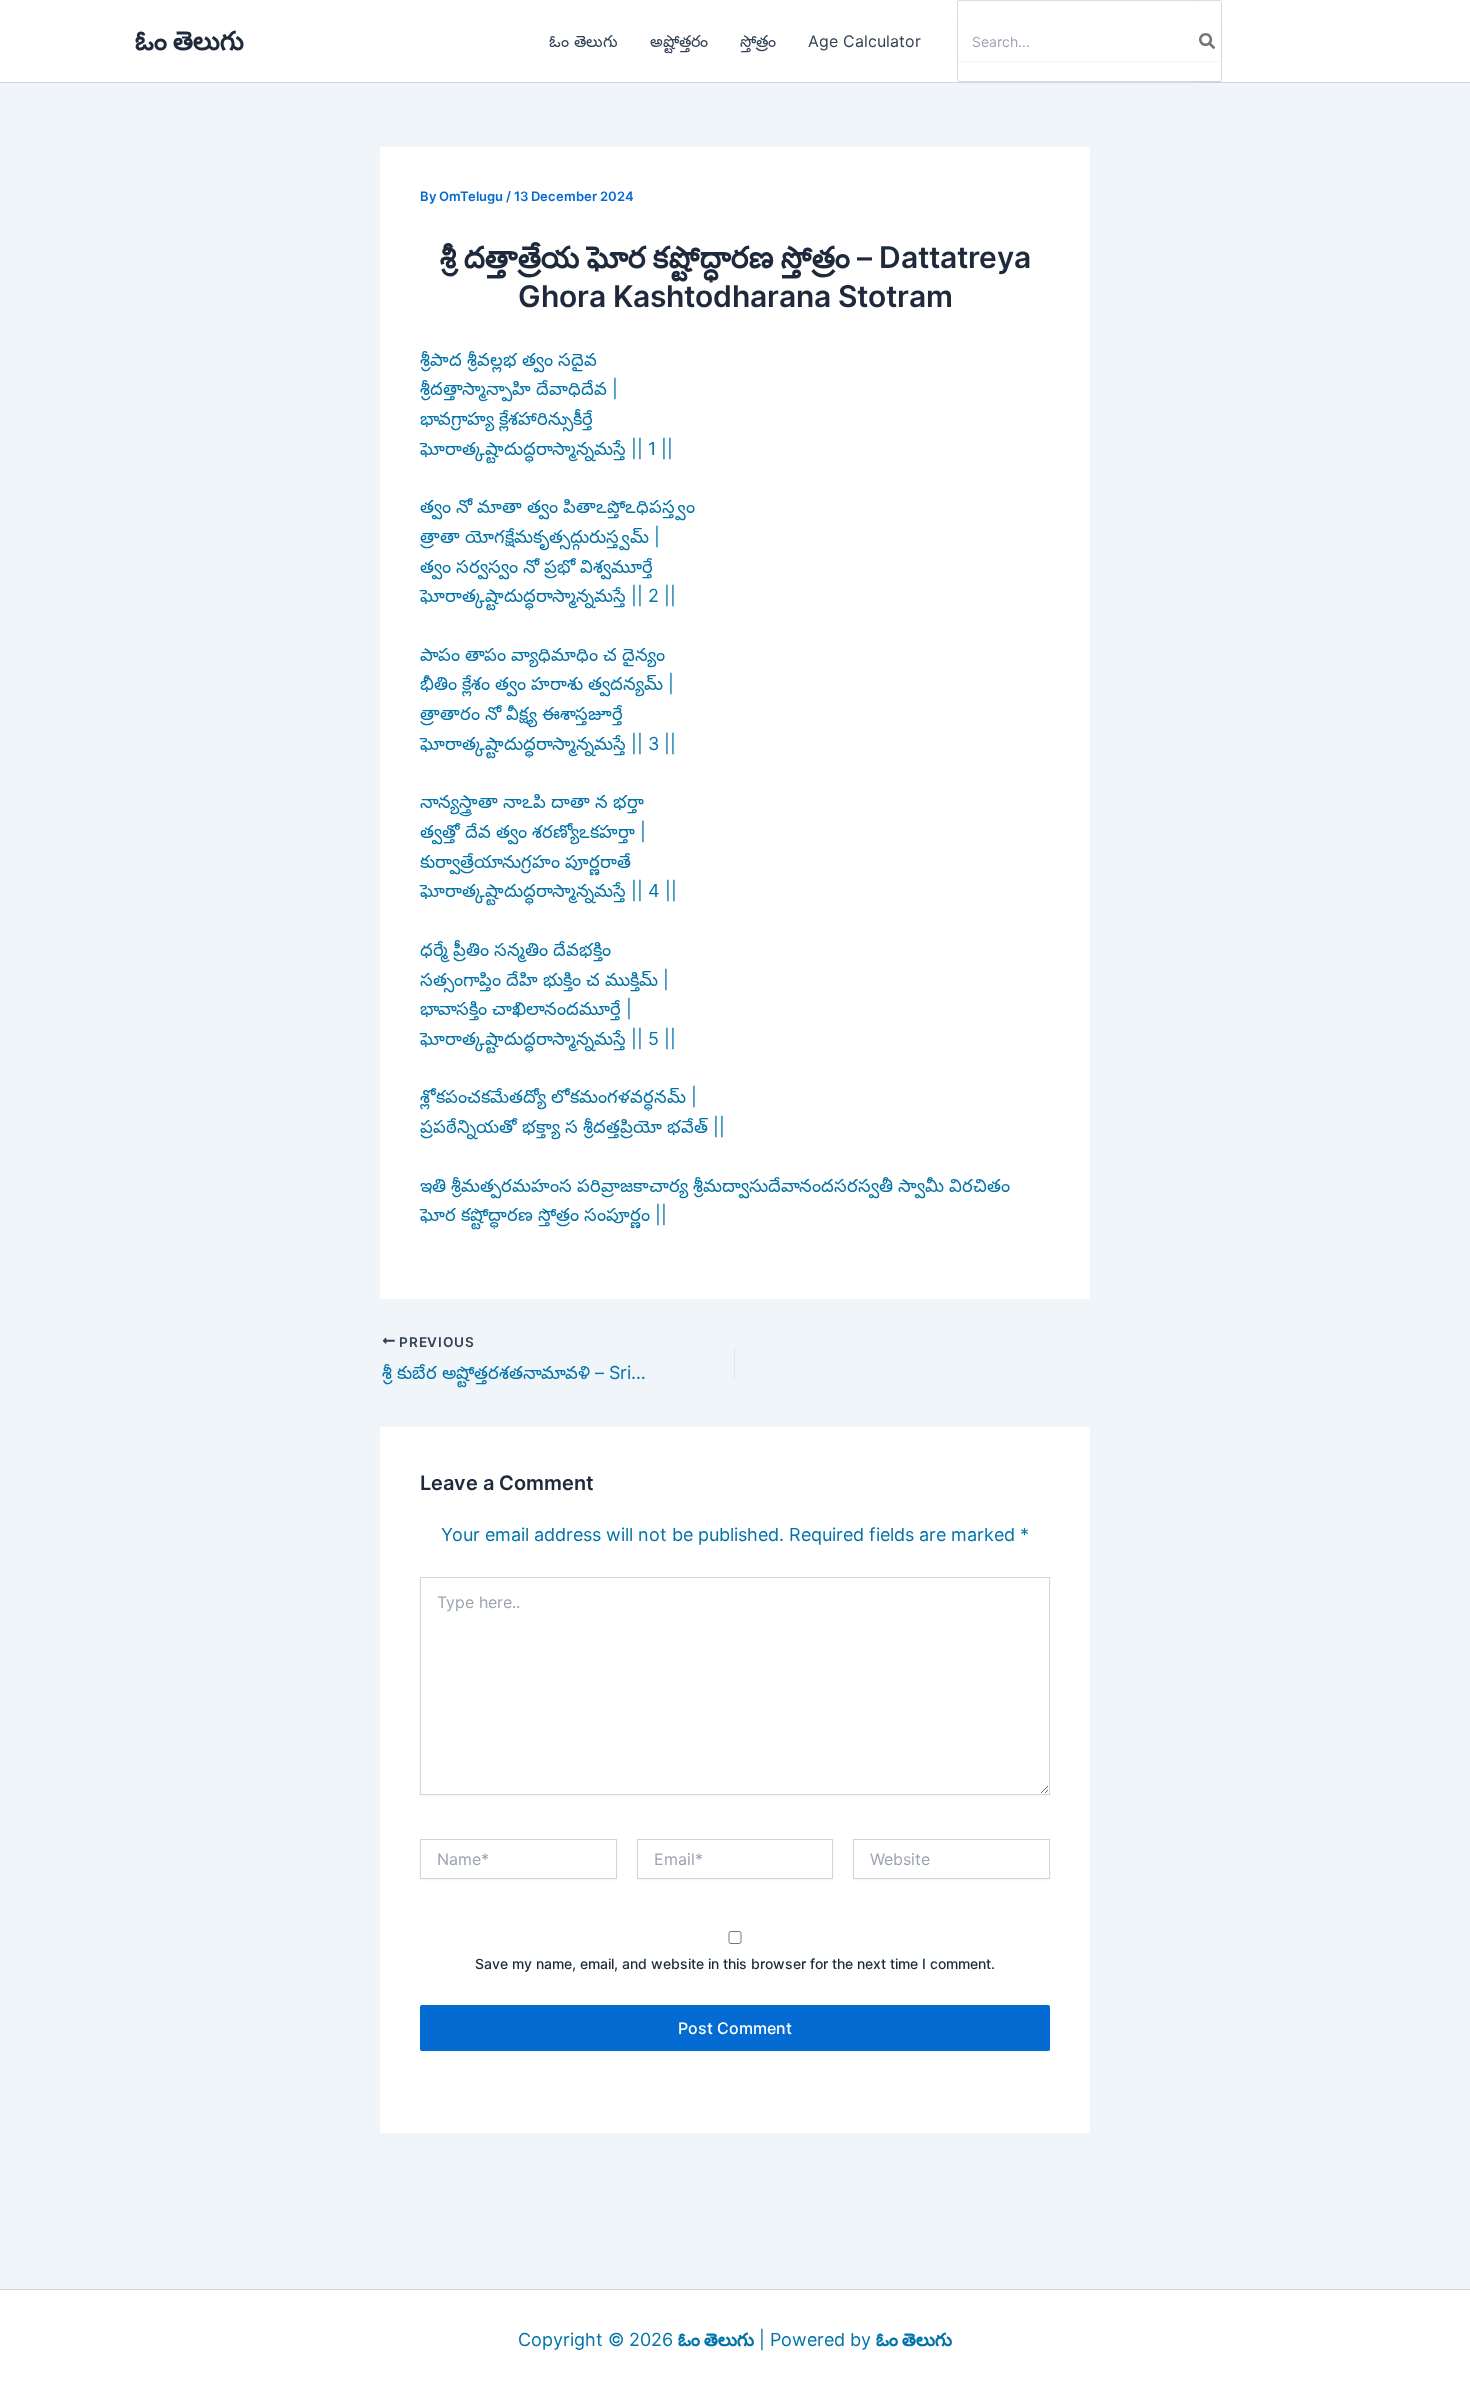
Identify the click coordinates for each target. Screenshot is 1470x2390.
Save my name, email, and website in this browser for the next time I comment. (735, 1963)
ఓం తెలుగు (189, 40)
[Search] (1208, 41)
